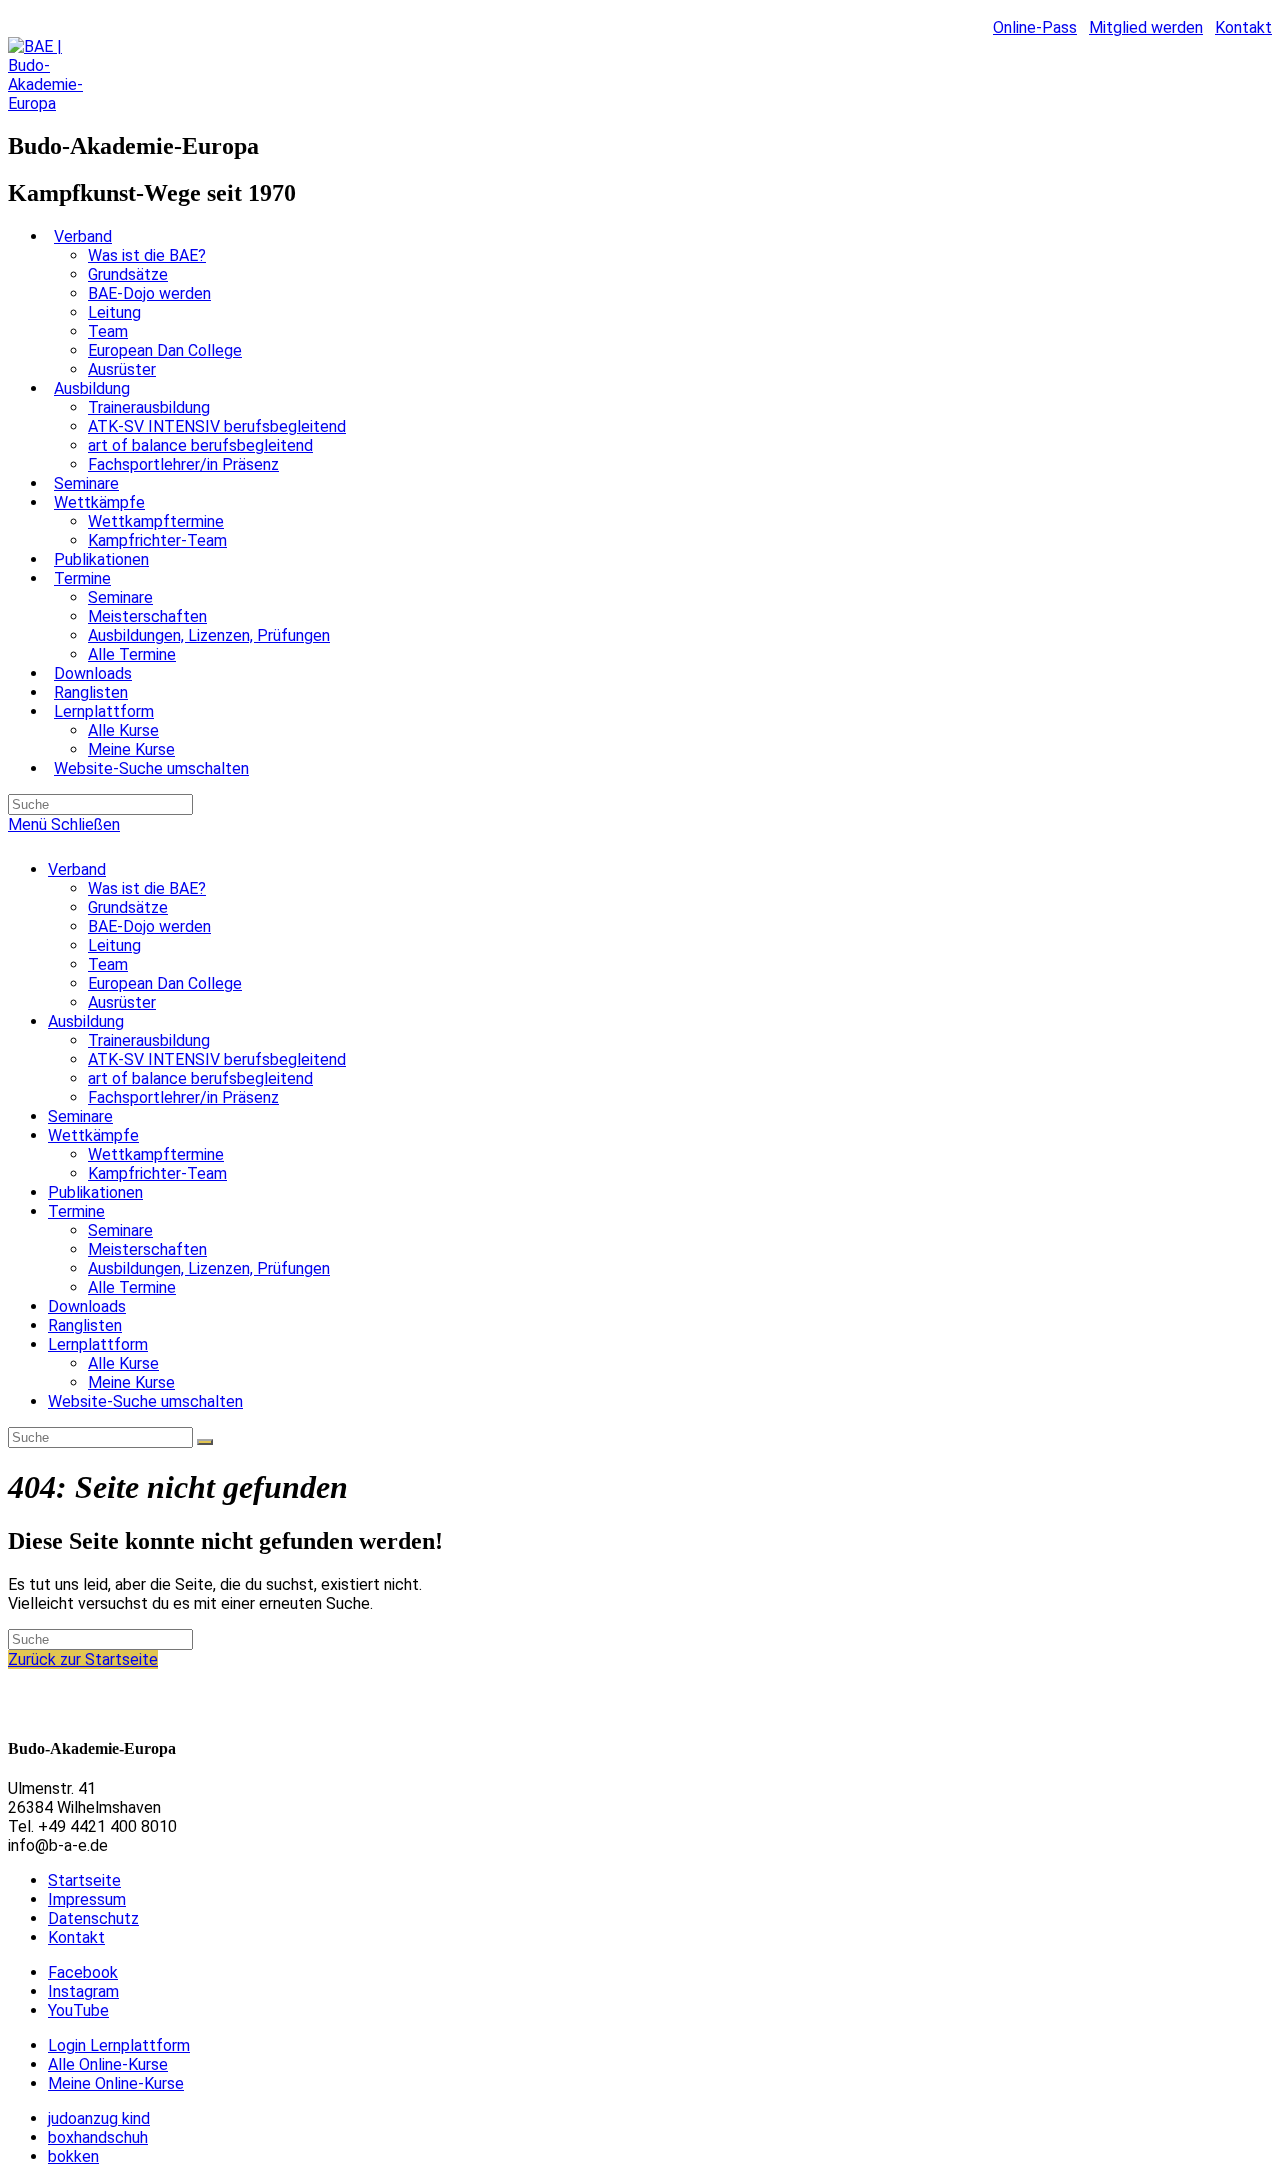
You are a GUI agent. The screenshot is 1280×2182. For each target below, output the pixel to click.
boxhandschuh (98, 2137)
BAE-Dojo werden (149, 926)
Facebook (83, 1972)
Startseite (84, 1880)
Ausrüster (122, 1002)
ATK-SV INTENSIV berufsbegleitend (217, 1059)
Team (108, 964)
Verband (77, 869)
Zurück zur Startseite (83, 1659)
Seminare (80, 1116)
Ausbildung (86, 1021)
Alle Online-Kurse (108, 2064)
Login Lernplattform (119, 2045)
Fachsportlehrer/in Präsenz (183, 1097)
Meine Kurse (131, 1382)
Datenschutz (93, 1918)
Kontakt (1243, 27)
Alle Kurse (123, 1363)
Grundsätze (128, 907)
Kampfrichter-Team (157, 1173)
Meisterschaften (147, 1249)
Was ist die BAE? (147, 888)
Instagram (83, 1991)
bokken (73, 2156)
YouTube (78, 2010)
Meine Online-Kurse (116, 2083)
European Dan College (165, 983)
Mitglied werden (1146, 27)
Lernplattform (98, 1344)
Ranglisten (85, 1325)
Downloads (87, 1306)
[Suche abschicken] (205, 1442)
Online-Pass (1035, 27)
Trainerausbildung (149, 1040)
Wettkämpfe (93, 1135)
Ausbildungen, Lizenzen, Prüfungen (209, 1268)
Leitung (114, 945)
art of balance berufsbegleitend (200, 1078)
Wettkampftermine (156, 1154)
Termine (76, 1211)
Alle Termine (132, 1287)
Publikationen (95, 1192)
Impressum (87, 1899)
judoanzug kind (99, 2118)
